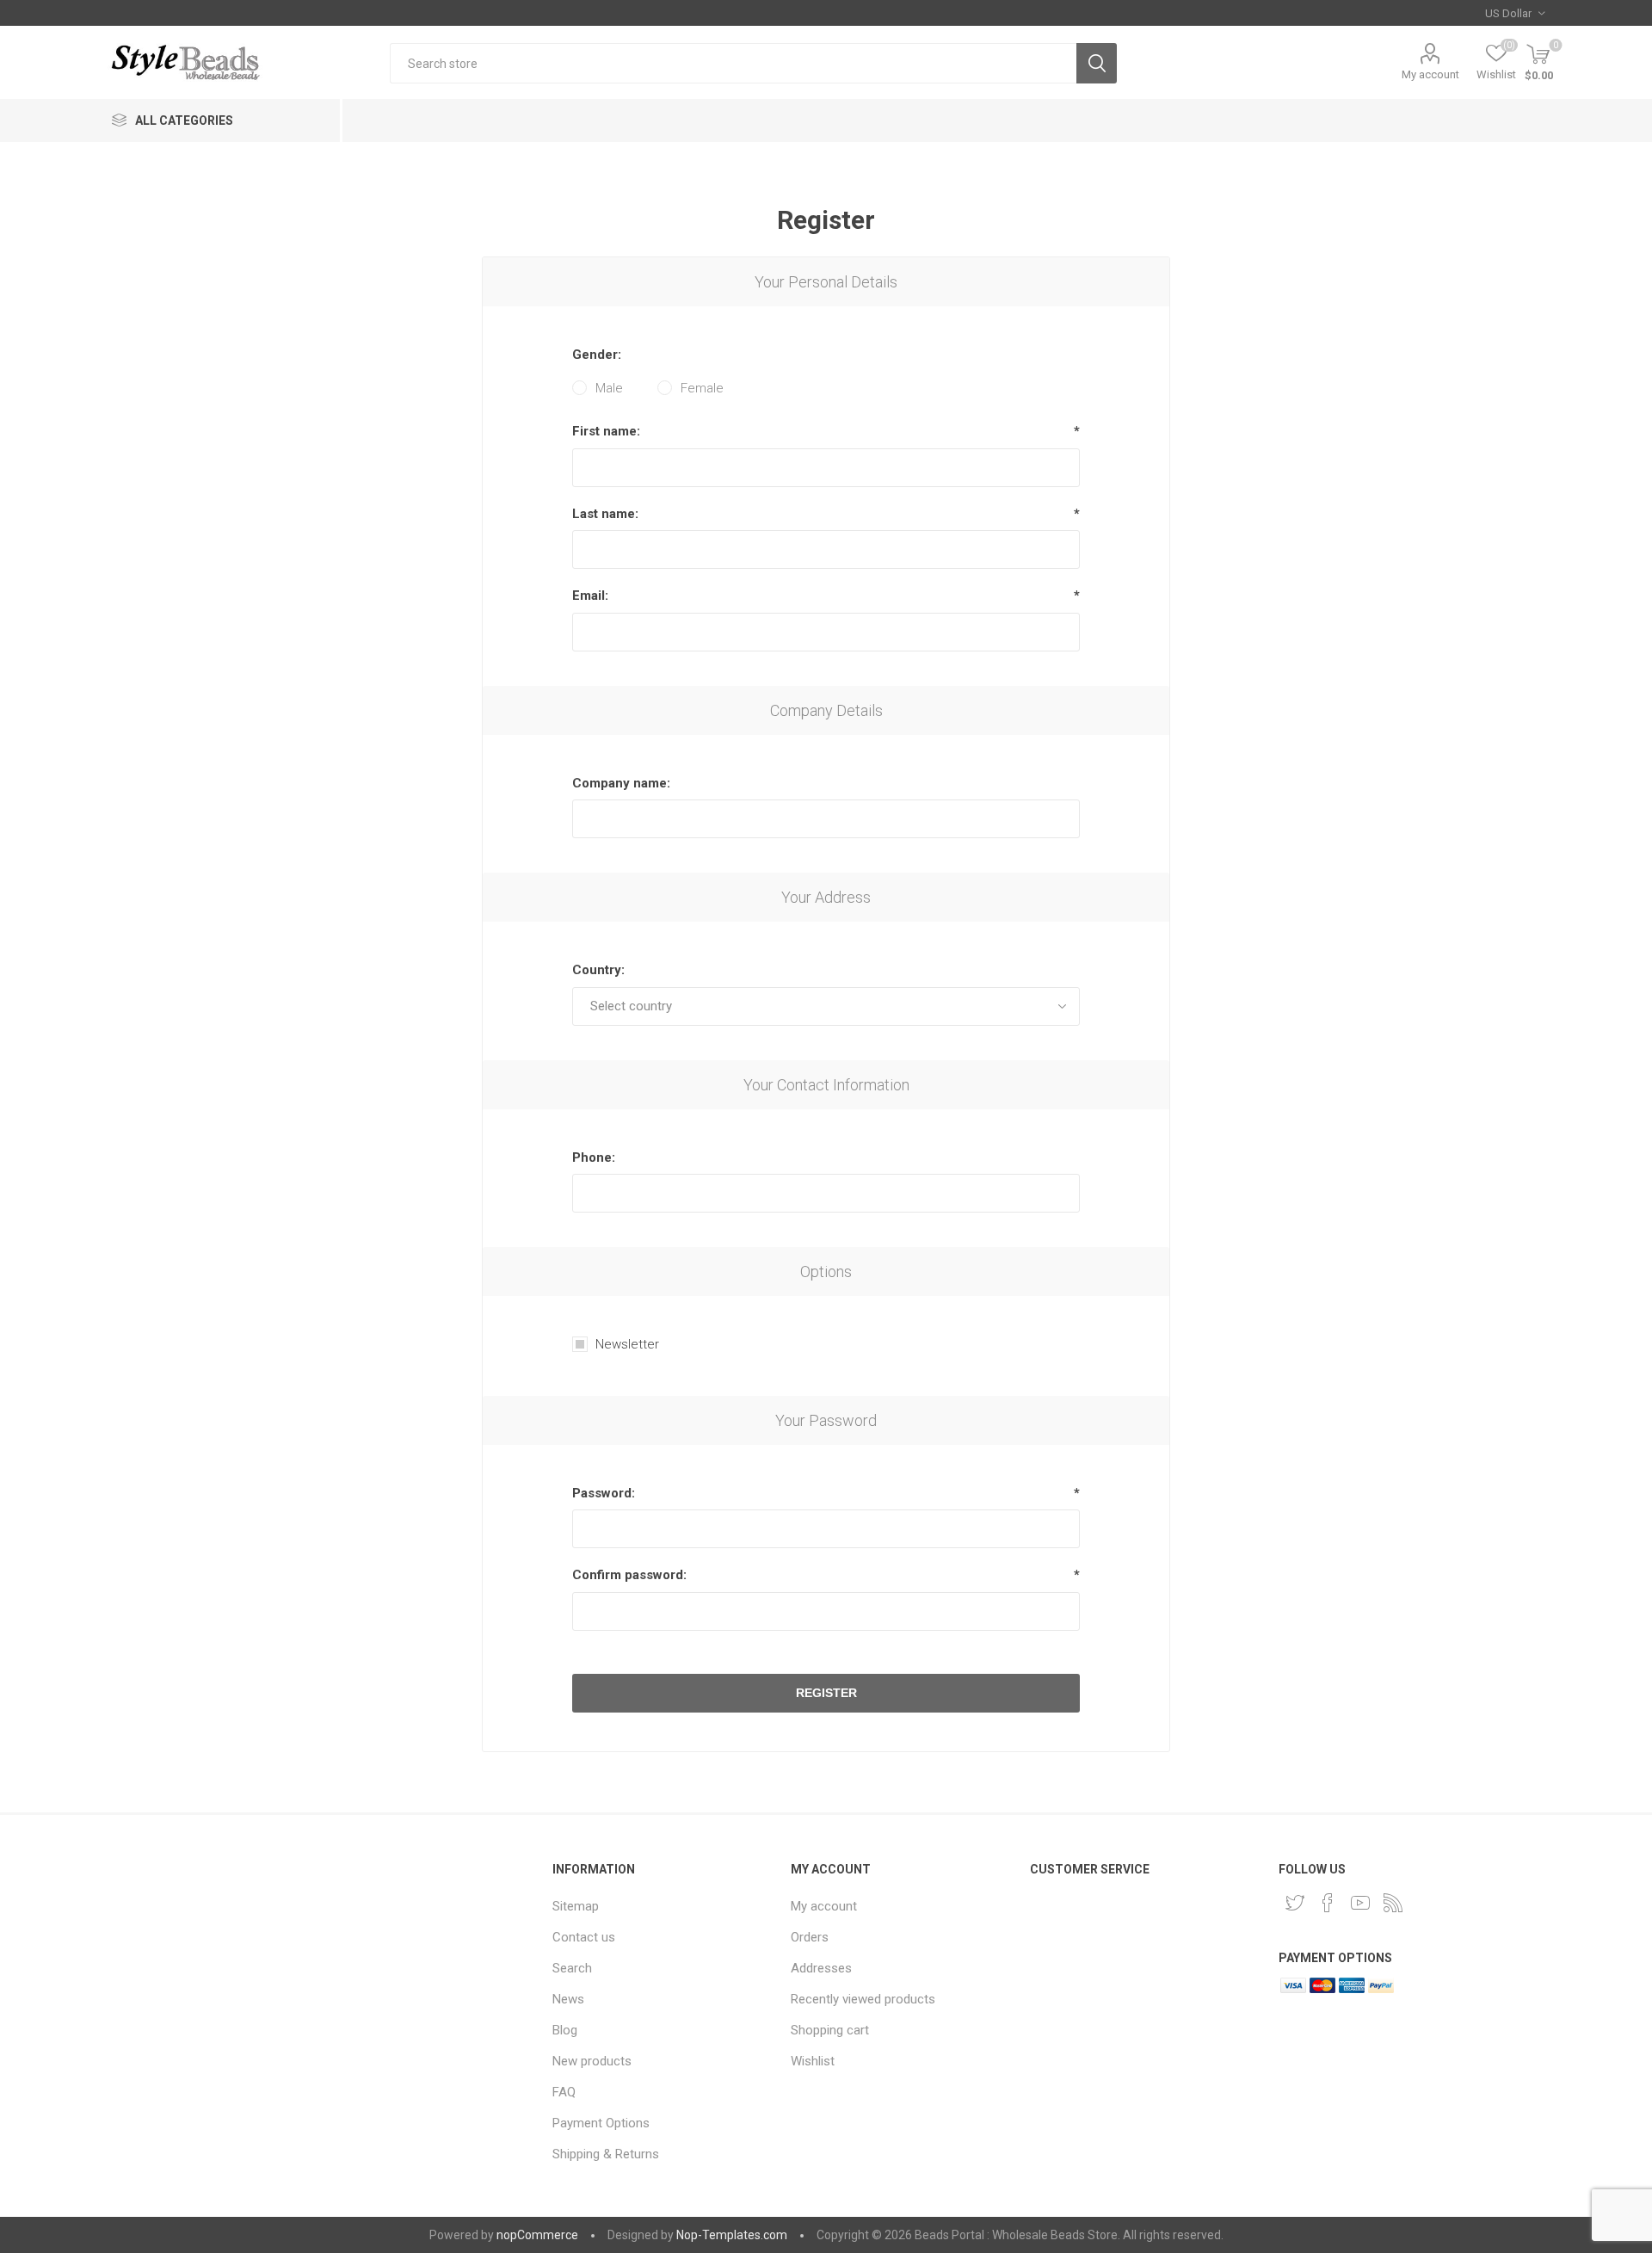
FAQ (564, 2092)
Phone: (594, 1157)
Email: (590, 596)
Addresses (821, 1968)
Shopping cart (830, 2030)
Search (1097, 63)
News (568, 1999)
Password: (604, 1493)
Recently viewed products (863, 1999)
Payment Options (601, 2123)
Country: (598, 970)
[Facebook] (1328, 1903)
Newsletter (627, 1344)
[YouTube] (1360, 1903)
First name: (606, 431)
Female (702, 388)
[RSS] (1393, 1903)
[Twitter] (1295, 1903)
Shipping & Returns (606, 2154)
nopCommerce (537, 2235)
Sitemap (576, 1906)
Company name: (621, 783)
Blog (565, 2030)
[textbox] (733, 63)
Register (826, 1693)
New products (592, 2061)
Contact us (584, 1937)
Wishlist (813, 2061)
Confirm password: (629, 1575)
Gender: (597, 355)
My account (1430, 74)
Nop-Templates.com (732, 2235)
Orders (810, 1937)
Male (609, 388)
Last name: (605, 514)
